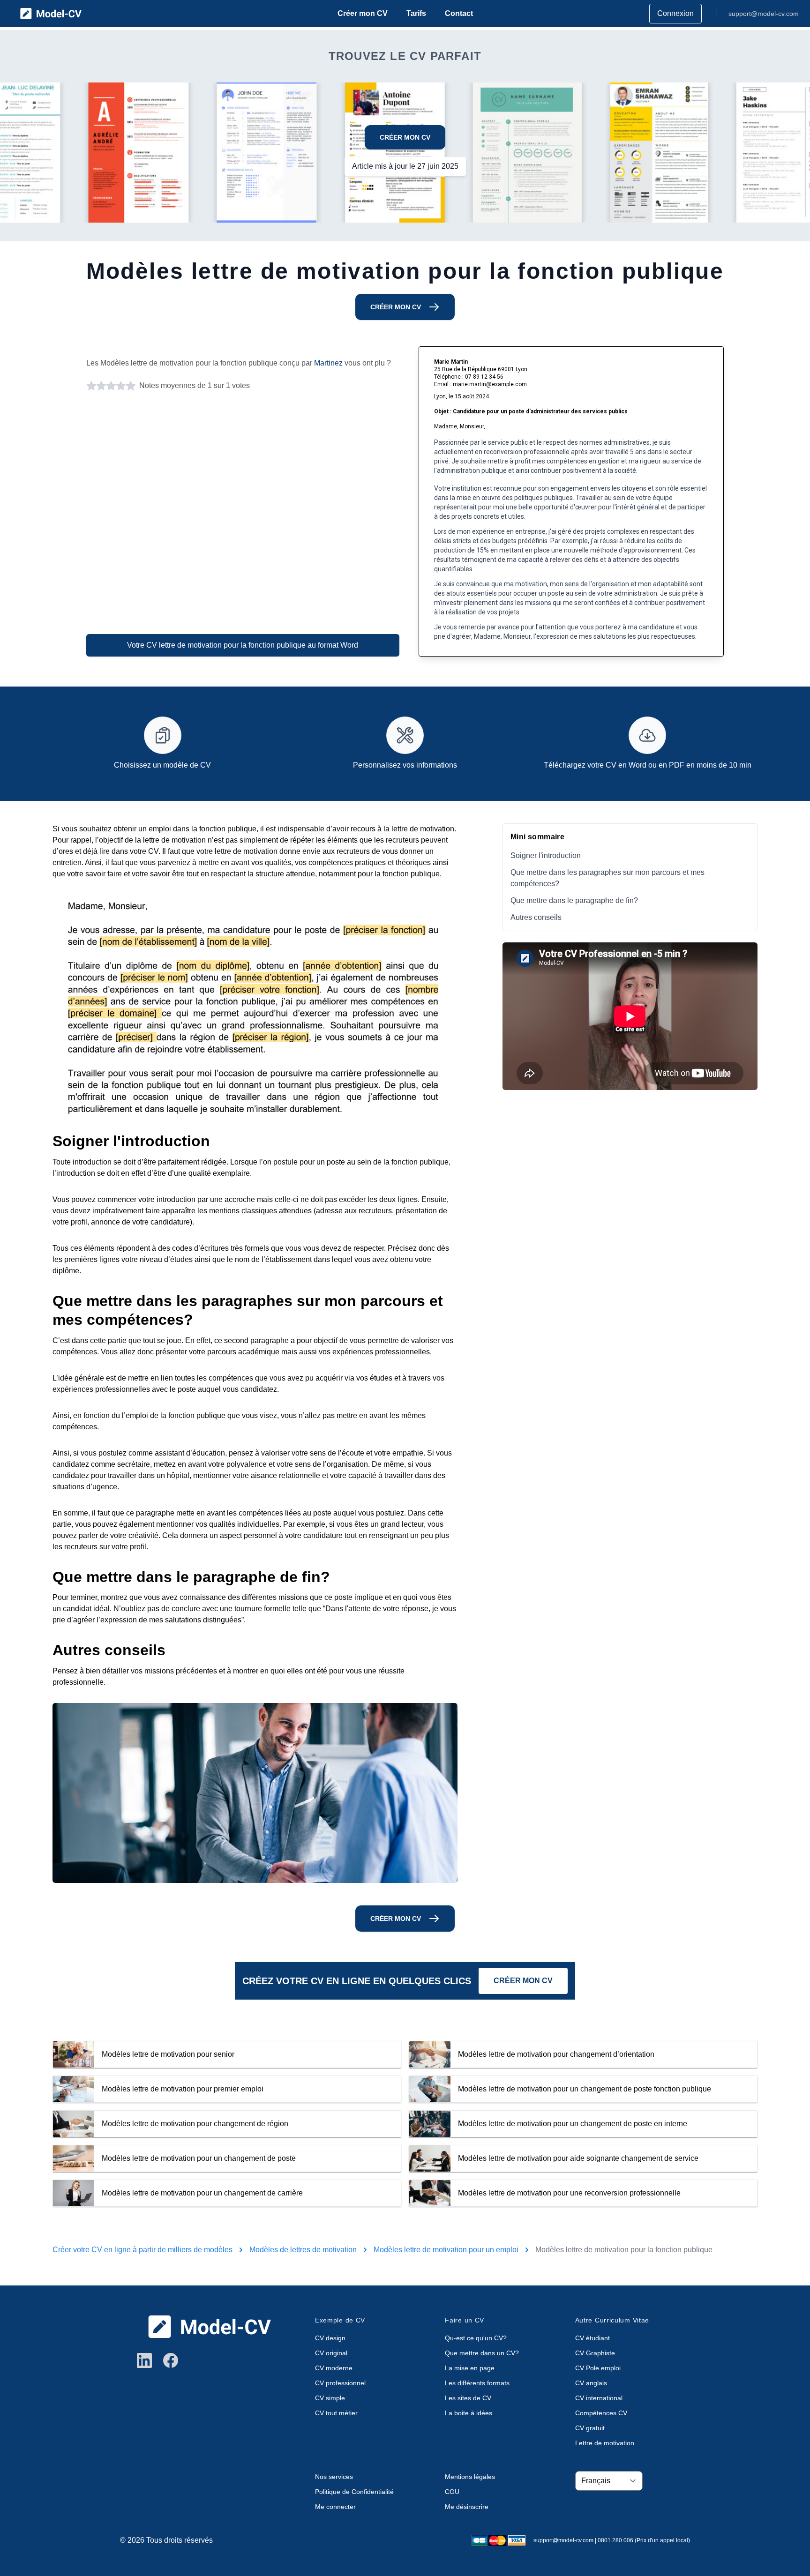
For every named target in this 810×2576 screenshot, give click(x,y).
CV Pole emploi (598, 2368)
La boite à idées (469, 2413)
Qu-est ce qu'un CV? (476, 2338)
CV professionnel (340, 2383)
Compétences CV (601, 2413)
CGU (452, 2492)
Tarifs (416, 13)
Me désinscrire (467, 2507)
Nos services (334, 2477)
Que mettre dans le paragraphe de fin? (574, 900)
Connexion (675, 13)
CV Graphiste (595, 2353)
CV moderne (334, 2368)
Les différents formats (477, 2383)
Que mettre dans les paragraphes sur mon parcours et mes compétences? (607, 878)
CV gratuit (590, 2428)
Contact (459, 13)
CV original (331, 2353)
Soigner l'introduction (546, 855)
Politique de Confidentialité (354, 2492)
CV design (330, 2338)
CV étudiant (592, 2338)
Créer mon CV (363, 13)
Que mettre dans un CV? (482, 2353)
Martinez (328, 363)
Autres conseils (536, 917)
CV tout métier (336, 2413)
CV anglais (591, 2383)
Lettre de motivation (605, 2443)
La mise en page (470, 2368)
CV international (599, 2398)
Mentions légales (470, 2477)
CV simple (330, 2398)
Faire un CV (465, 2320)
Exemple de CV (340, 2320)
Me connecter (335, 2507)
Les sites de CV (468, 2398)
